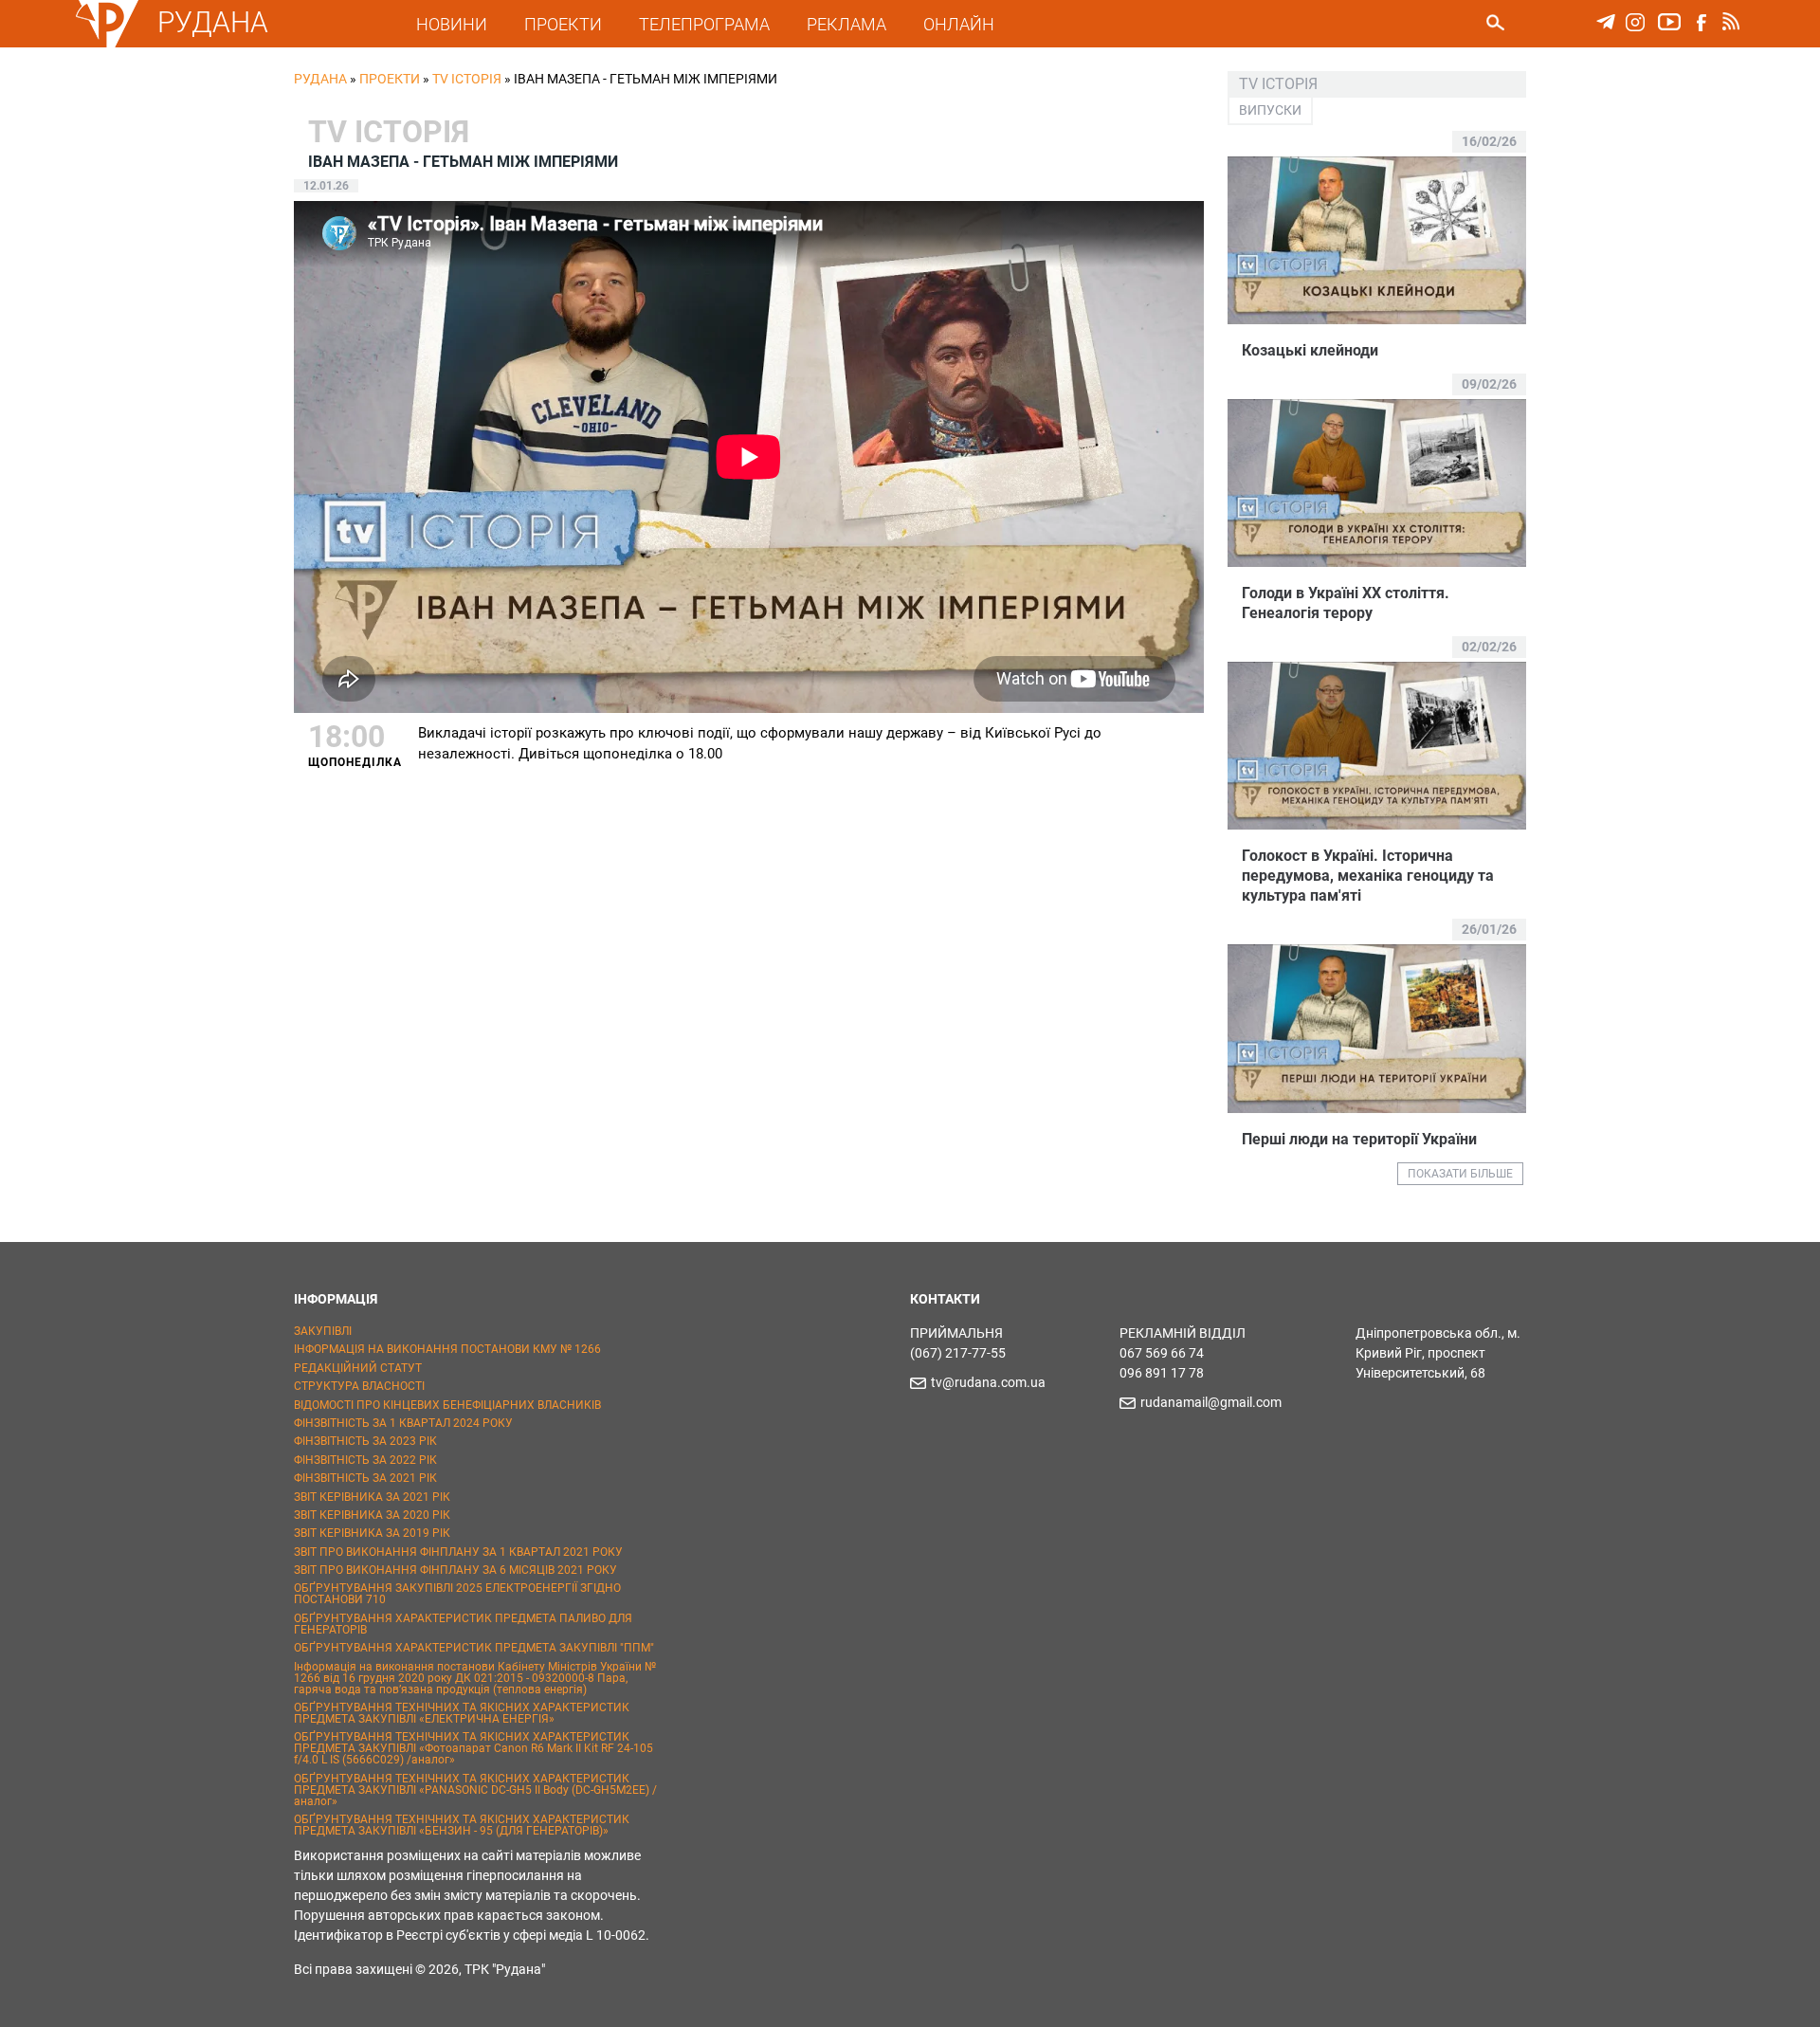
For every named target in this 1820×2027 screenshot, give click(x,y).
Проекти (390, 79)
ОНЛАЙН (959, 24)
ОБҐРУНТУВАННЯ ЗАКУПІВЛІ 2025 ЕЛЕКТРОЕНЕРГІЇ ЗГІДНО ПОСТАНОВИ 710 (457, 1594)
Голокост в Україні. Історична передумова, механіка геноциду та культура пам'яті (1368, 876)
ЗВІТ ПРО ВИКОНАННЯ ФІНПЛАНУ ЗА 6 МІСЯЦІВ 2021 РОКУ (455, 1570)
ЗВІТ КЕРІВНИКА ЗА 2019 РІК (372, 1533)
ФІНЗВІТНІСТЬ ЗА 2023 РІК (365, 1441)
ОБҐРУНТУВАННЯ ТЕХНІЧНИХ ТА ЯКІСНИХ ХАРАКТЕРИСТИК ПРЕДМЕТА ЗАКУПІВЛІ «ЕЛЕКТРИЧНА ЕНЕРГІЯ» (462, 1713)
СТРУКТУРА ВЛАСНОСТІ (359, 1386)
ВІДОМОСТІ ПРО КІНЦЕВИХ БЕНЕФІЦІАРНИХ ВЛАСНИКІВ (447, 1405)
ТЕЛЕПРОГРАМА (704, 24)
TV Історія (467, 79)
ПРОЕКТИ (563, 24)
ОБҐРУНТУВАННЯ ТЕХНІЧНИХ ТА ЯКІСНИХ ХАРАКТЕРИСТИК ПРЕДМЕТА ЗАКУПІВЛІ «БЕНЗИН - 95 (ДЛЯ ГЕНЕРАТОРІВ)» (462, 1825)
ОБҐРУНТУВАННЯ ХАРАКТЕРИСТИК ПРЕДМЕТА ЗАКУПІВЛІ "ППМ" (474, 1648)
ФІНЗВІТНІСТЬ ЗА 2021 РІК (365, 1478)
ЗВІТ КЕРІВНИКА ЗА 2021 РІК (372, 1497)
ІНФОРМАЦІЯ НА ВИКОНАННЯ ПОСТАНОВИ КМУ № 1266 (447, 1349)
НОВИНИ (452, 24)
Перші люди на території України (1359, 1139)
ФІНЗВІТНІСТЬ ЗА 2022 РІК (365, 1460)
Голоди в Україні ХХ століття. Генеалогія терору (1346, 603)
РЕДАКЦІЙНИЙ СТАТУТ (358, 1368)
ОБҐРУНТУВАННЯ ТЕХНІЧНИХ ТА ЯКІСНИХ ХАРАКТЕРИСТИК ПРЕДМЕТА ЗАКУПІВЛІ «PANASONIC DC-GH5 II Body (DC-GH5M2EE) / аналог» (475, 1790)
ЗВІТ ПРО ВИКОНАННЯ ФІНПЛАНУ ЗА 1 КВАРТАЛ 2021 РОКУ (458, 1552)
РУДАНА (213, 22)
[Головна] (107, 44)
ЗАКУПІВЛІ (323, 1331)
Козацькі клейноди (1310, 350)
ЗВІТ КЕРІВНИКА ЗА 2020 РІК (372, 1515)
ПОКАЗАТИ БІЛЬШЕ (1460, 1174)
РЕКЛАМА (846, 24)
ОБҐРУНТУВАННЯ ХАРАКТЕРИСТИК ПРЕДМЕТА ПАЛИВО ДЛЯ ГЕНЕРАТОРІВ (463, 1624)
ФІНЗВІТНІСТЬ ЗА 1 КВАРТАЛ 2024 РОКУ (403, 1423)
